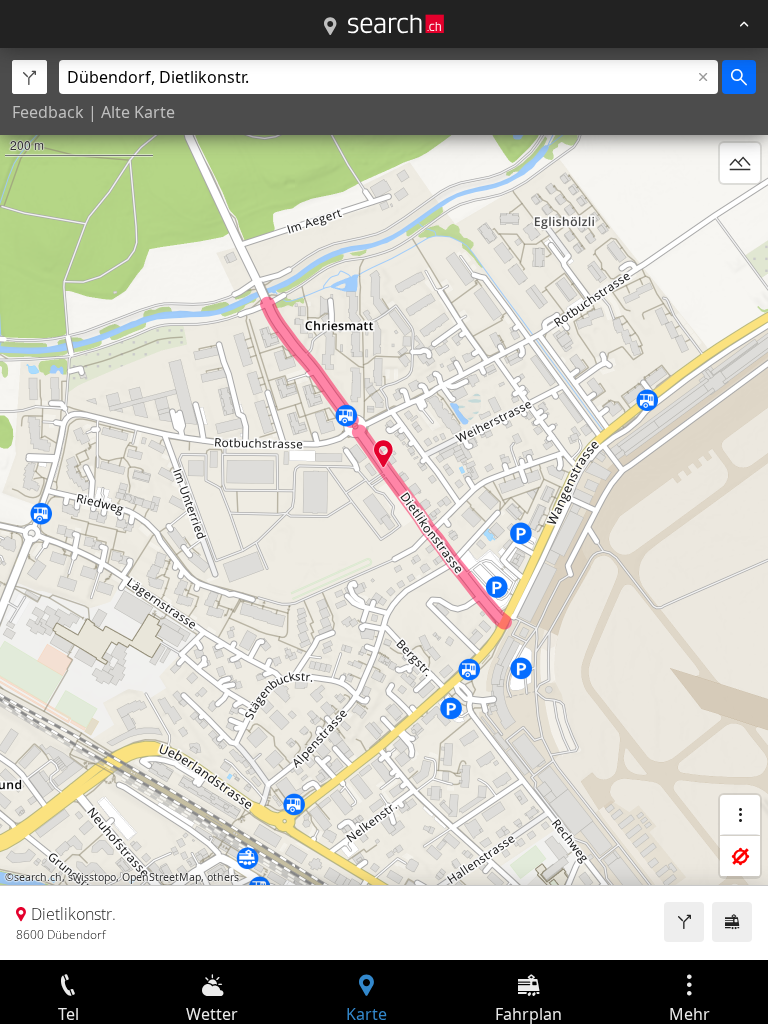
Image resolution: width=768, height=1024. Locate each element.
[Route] (684, 922)
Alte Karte (138, 112)
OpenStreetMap (161, 877)
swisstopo (92, 877)
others (223, 877)
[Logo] (396, 24)
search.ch (38, 877)
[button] (383, 453)
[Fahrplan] (732, 922)
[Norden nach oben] (740, 211)
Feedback (48, 112)
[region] (384, 504)
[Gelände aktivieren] (740, 163)
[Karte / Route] (330, 27)
